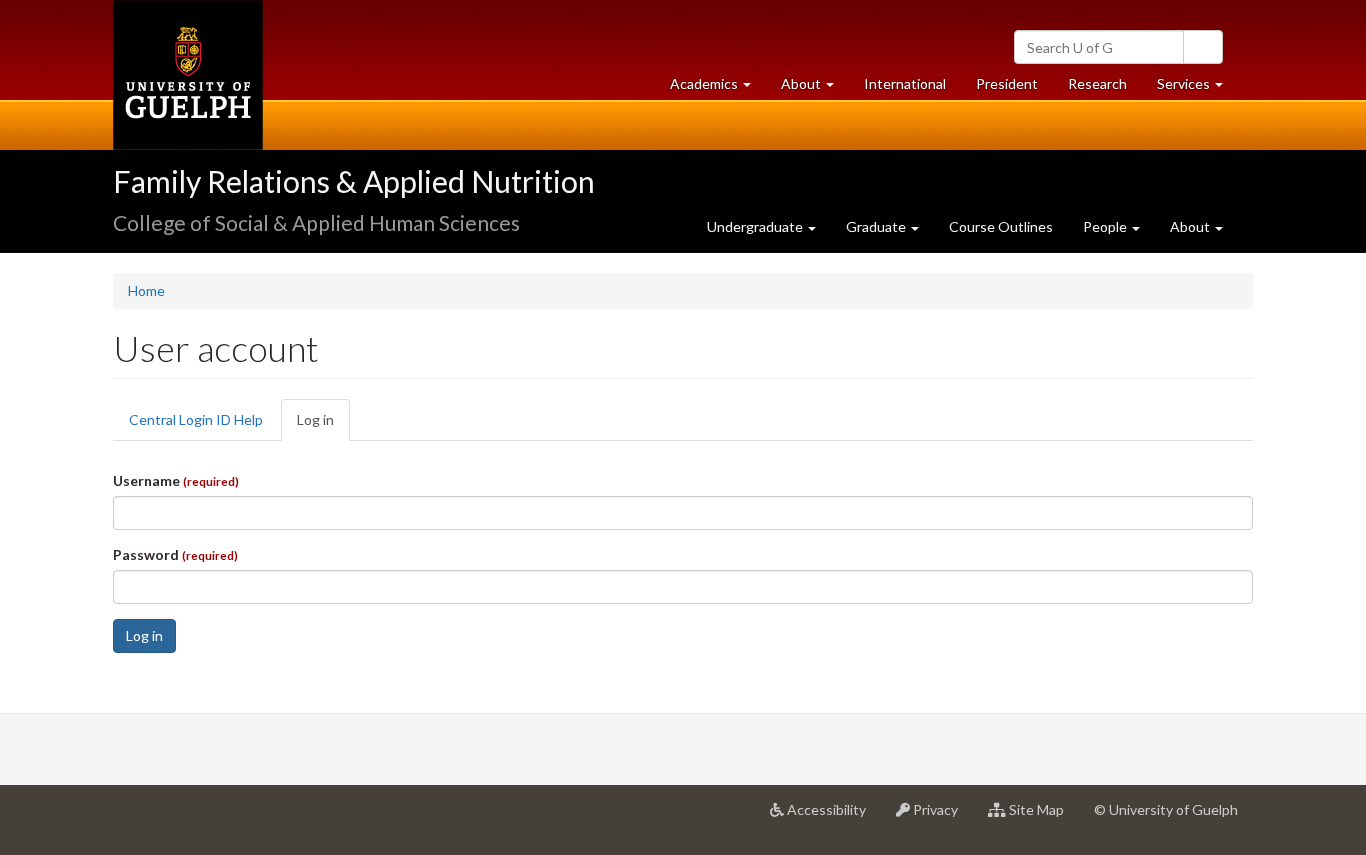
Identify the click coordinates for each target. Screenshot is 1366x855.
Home (146, 290)
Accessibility (832, 817)
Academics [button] (718, 89)
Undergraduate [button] (756, 226)
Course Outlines (1001, 226)
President (1007, 83)
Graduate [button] (877, 226)
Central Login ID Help (196, 419)
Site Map (1042, 817)
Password (175, 554)
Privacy (941, 817)
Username (176, 480)
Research (1105, 89)
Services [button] (1197, 89)
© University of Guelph (1166, 809)
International (905, 83)
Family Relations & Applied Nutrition (354, 181)
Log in (323, 426)
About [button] (815, 89)
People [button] (1106, 226)
